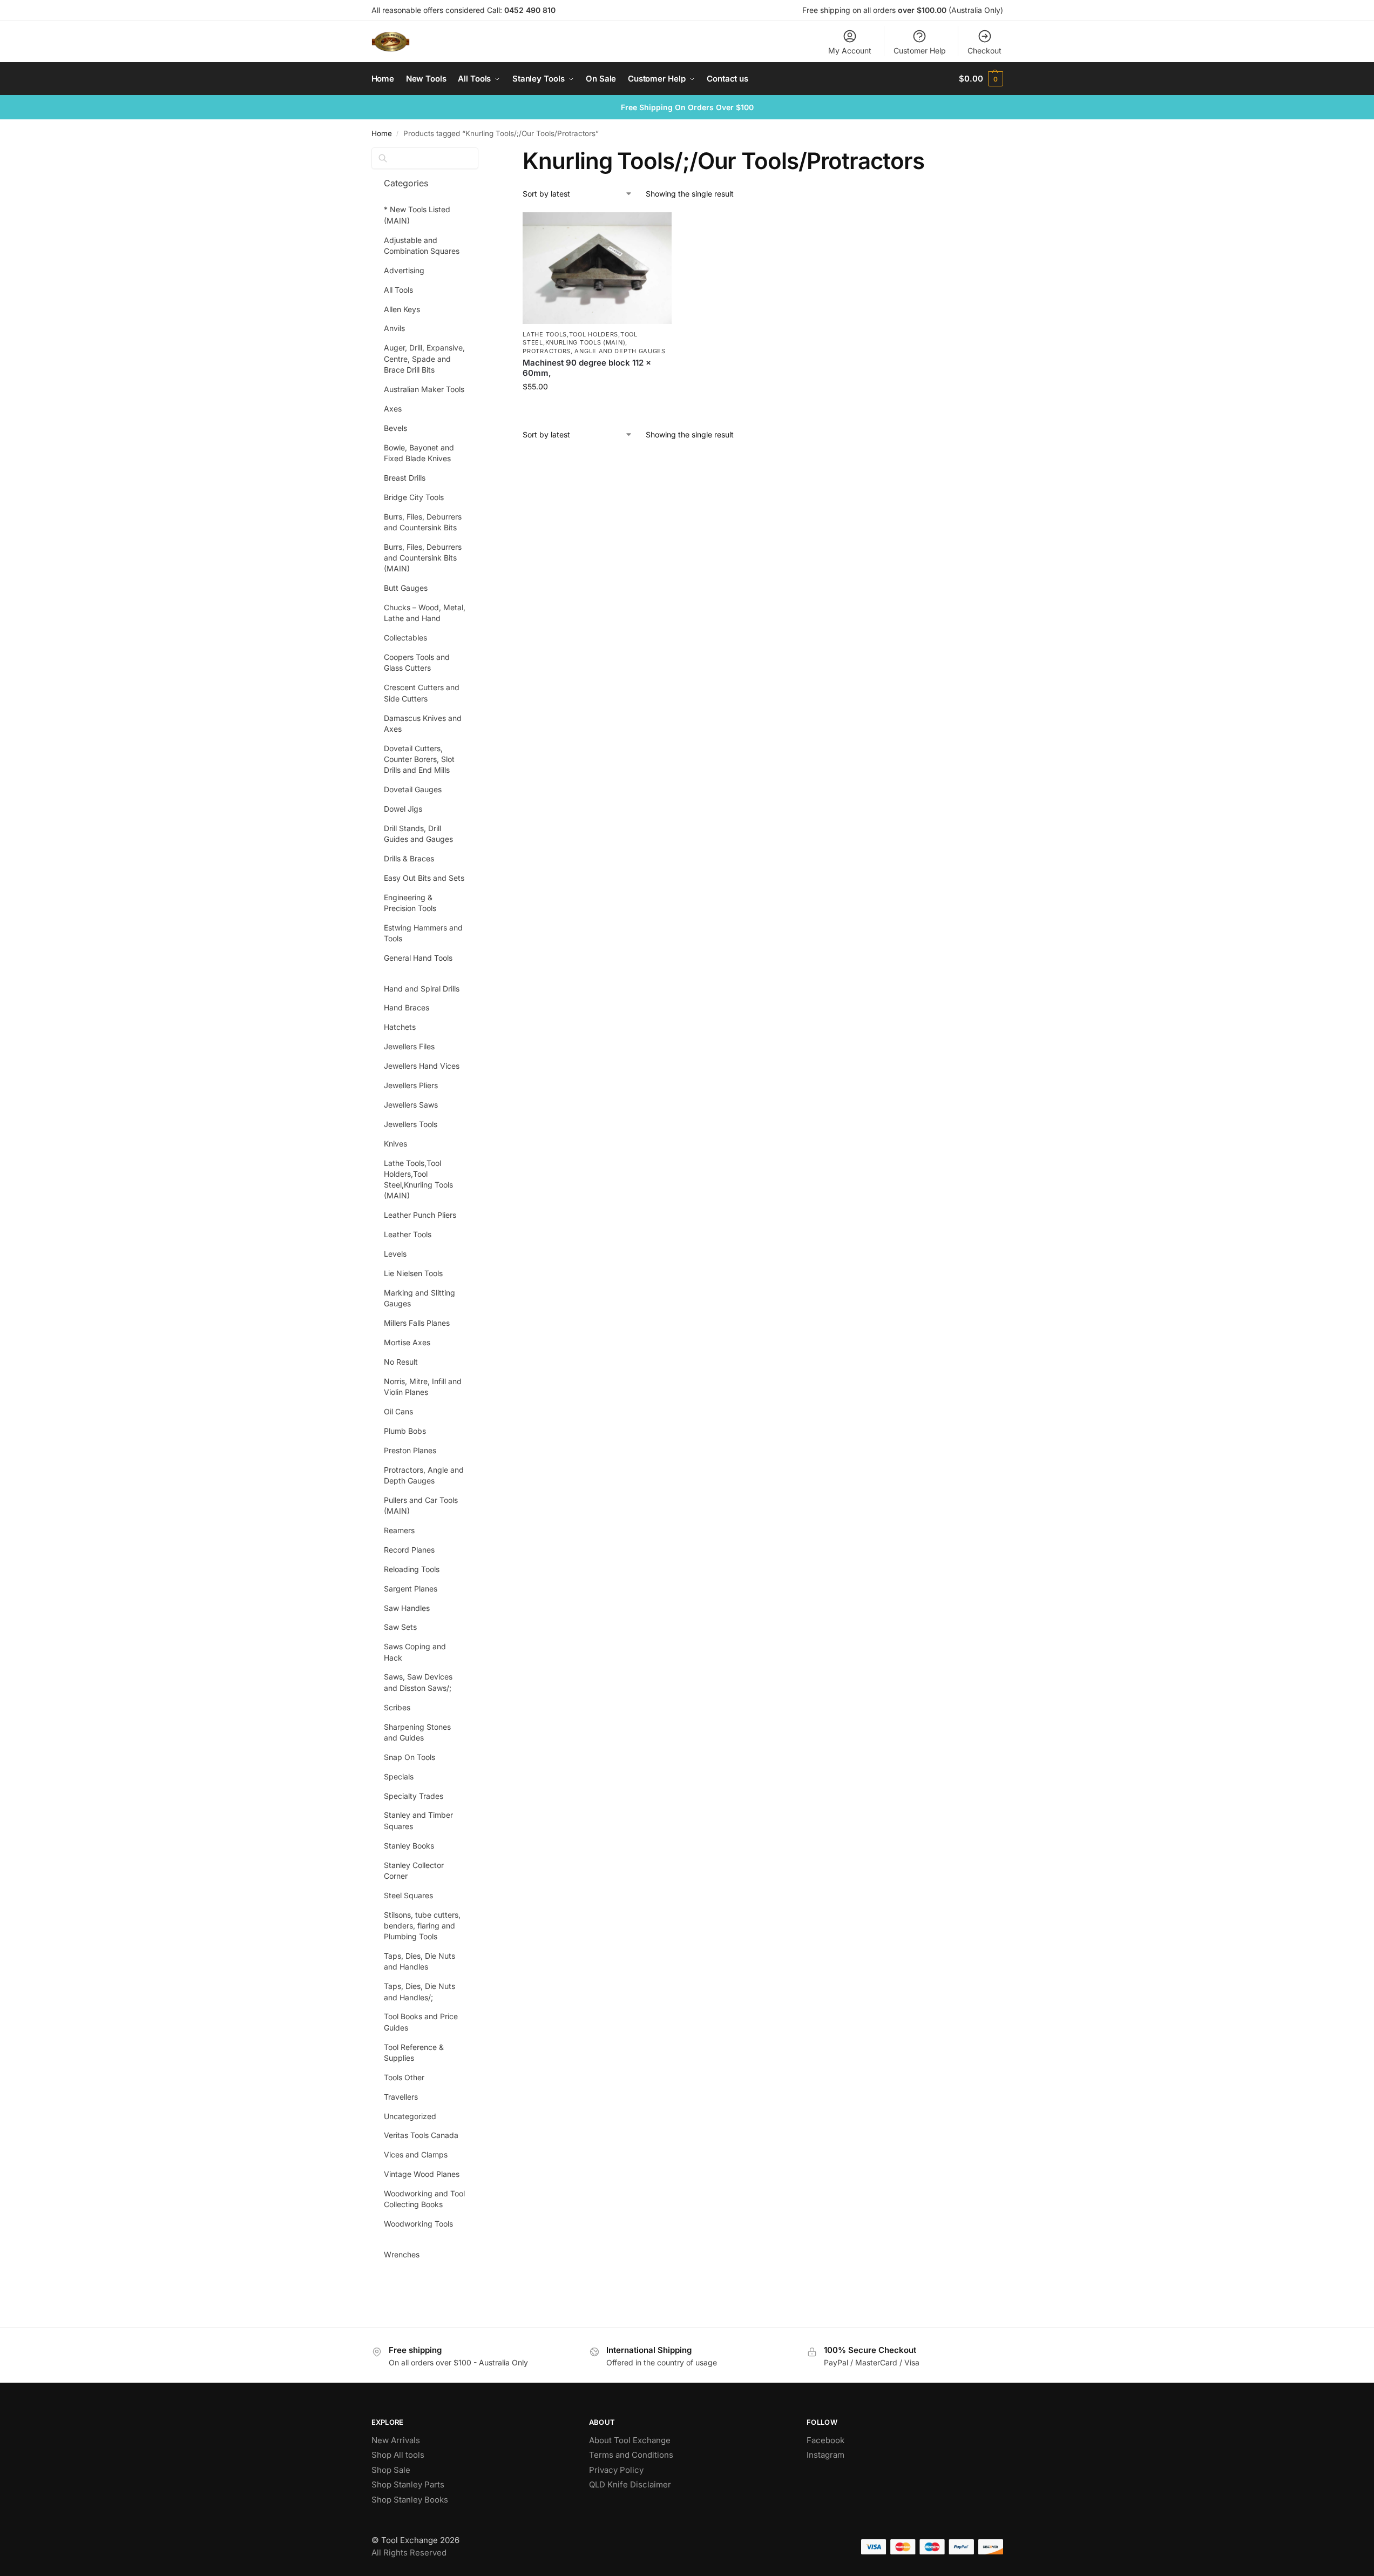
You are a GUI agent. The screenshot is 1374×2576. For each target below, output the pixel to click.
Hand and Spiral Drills (422, 989)
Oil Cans (398, 1411)
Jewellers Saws (411, 1105)
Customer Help (920, 50)
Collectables (405, 638)
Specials (399, 1776)
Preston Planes (410, 1450)
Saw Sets (400, 1627)
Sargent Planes (411, 1589)
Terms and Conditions (631, 2455)
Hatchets (400, 1027)
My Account (850, 50)
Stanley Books (409, 1846)
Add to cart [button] (597, 409)
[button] (981, 79)
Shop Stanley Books (410, 2500)
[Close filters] (482, 154)
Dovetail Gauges (413, 789)
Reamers (399, 1530)
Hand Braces (407, 1007)
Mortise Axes (407, 1342)
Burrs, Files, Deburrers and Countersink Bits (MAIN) (423, 558)
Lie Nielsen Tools (413, 1273)
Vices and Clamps (416, 2154)
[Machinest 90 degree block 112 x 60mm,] (597, 268)
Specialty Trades (414, 1796)
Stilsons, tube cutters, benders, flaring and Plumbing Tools (422, 1926)
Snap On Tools (410, 1757)
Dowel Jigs (403, 809)
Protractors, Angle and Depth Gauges (594, 351)
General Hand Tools (418, 958)
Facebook (825, 2440)
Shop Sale (391, 2470)
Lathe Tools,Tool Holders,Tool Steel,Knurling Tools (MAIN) (580, 338)
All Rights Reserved (409, 2553)
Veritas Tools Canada (421, 2135)
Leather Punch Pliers (420, 1215)
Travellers (401, 2097)
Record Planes (409, 1550)
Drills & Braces (409, 858)
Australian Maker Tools (424, 389)
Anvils (394, 328)
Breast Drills (405, 478)
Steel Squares (408, 1895)
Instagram (825, 2455)
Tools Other (404, 2077)
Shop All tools (398, 2455)
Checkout (984, 50)
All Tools (398, 290)
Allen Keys (402, 309)
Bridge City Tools (414, 497)
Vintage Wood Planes (422, 2174)
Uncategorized (410, 2116)
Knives (395, 1144)
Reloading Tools (412, 1569)
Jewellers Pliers (411, 1085)
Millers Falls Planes (417, 1323)
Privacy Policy (616, 2470)
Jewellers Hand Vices (422, 1066)
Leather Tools (408, 1234)
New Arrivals (396, 2440)
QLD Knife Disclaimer (630, 2484)
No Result (401, 1362)
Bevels (395, 428)
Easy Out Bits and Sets (424, 878)
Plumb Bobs (405, 1431)
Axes (393, 409)
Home (382, 133)
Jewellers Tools (411, 1124)
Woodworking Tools (418, 2224)
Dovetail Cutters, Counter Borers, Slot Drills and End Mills (419, 759)
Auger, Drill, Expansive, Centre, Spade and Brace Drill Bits (424, 359)
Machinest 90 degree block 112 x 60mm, (587, 368)
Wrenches (402, 2254)
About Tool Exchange (630, 2440)
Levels (395, 1254)
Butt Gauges (406, 588)
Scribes (397, 1707)
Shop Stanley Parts (408, 2484)
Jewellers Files (409, 1046)
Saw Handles (407, 1608)
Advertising (404, 270)
